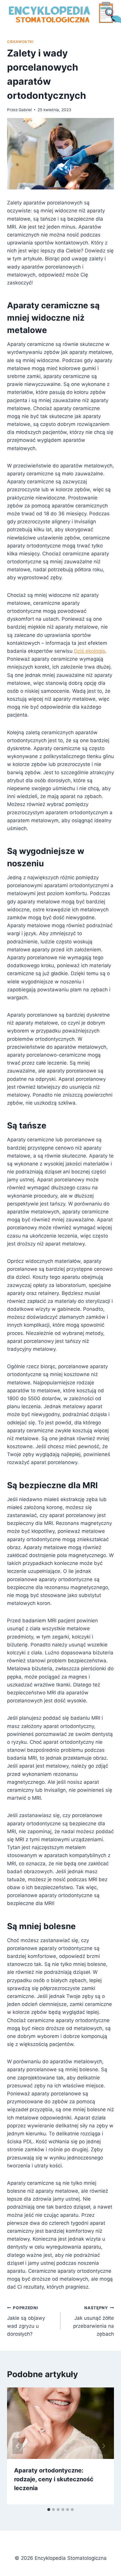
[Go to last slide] (18, 2446)
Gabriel (25, 110)
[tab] (49, 2510)
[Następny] (103, 2446)
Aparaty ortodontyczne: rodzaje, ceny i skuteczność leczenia (54, 2479)
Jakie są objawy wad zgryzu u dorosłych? (26, 2321)
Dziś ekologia (90, 651)
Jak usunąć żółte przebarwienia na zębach (94, 2321)
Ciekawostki (20, 42)
